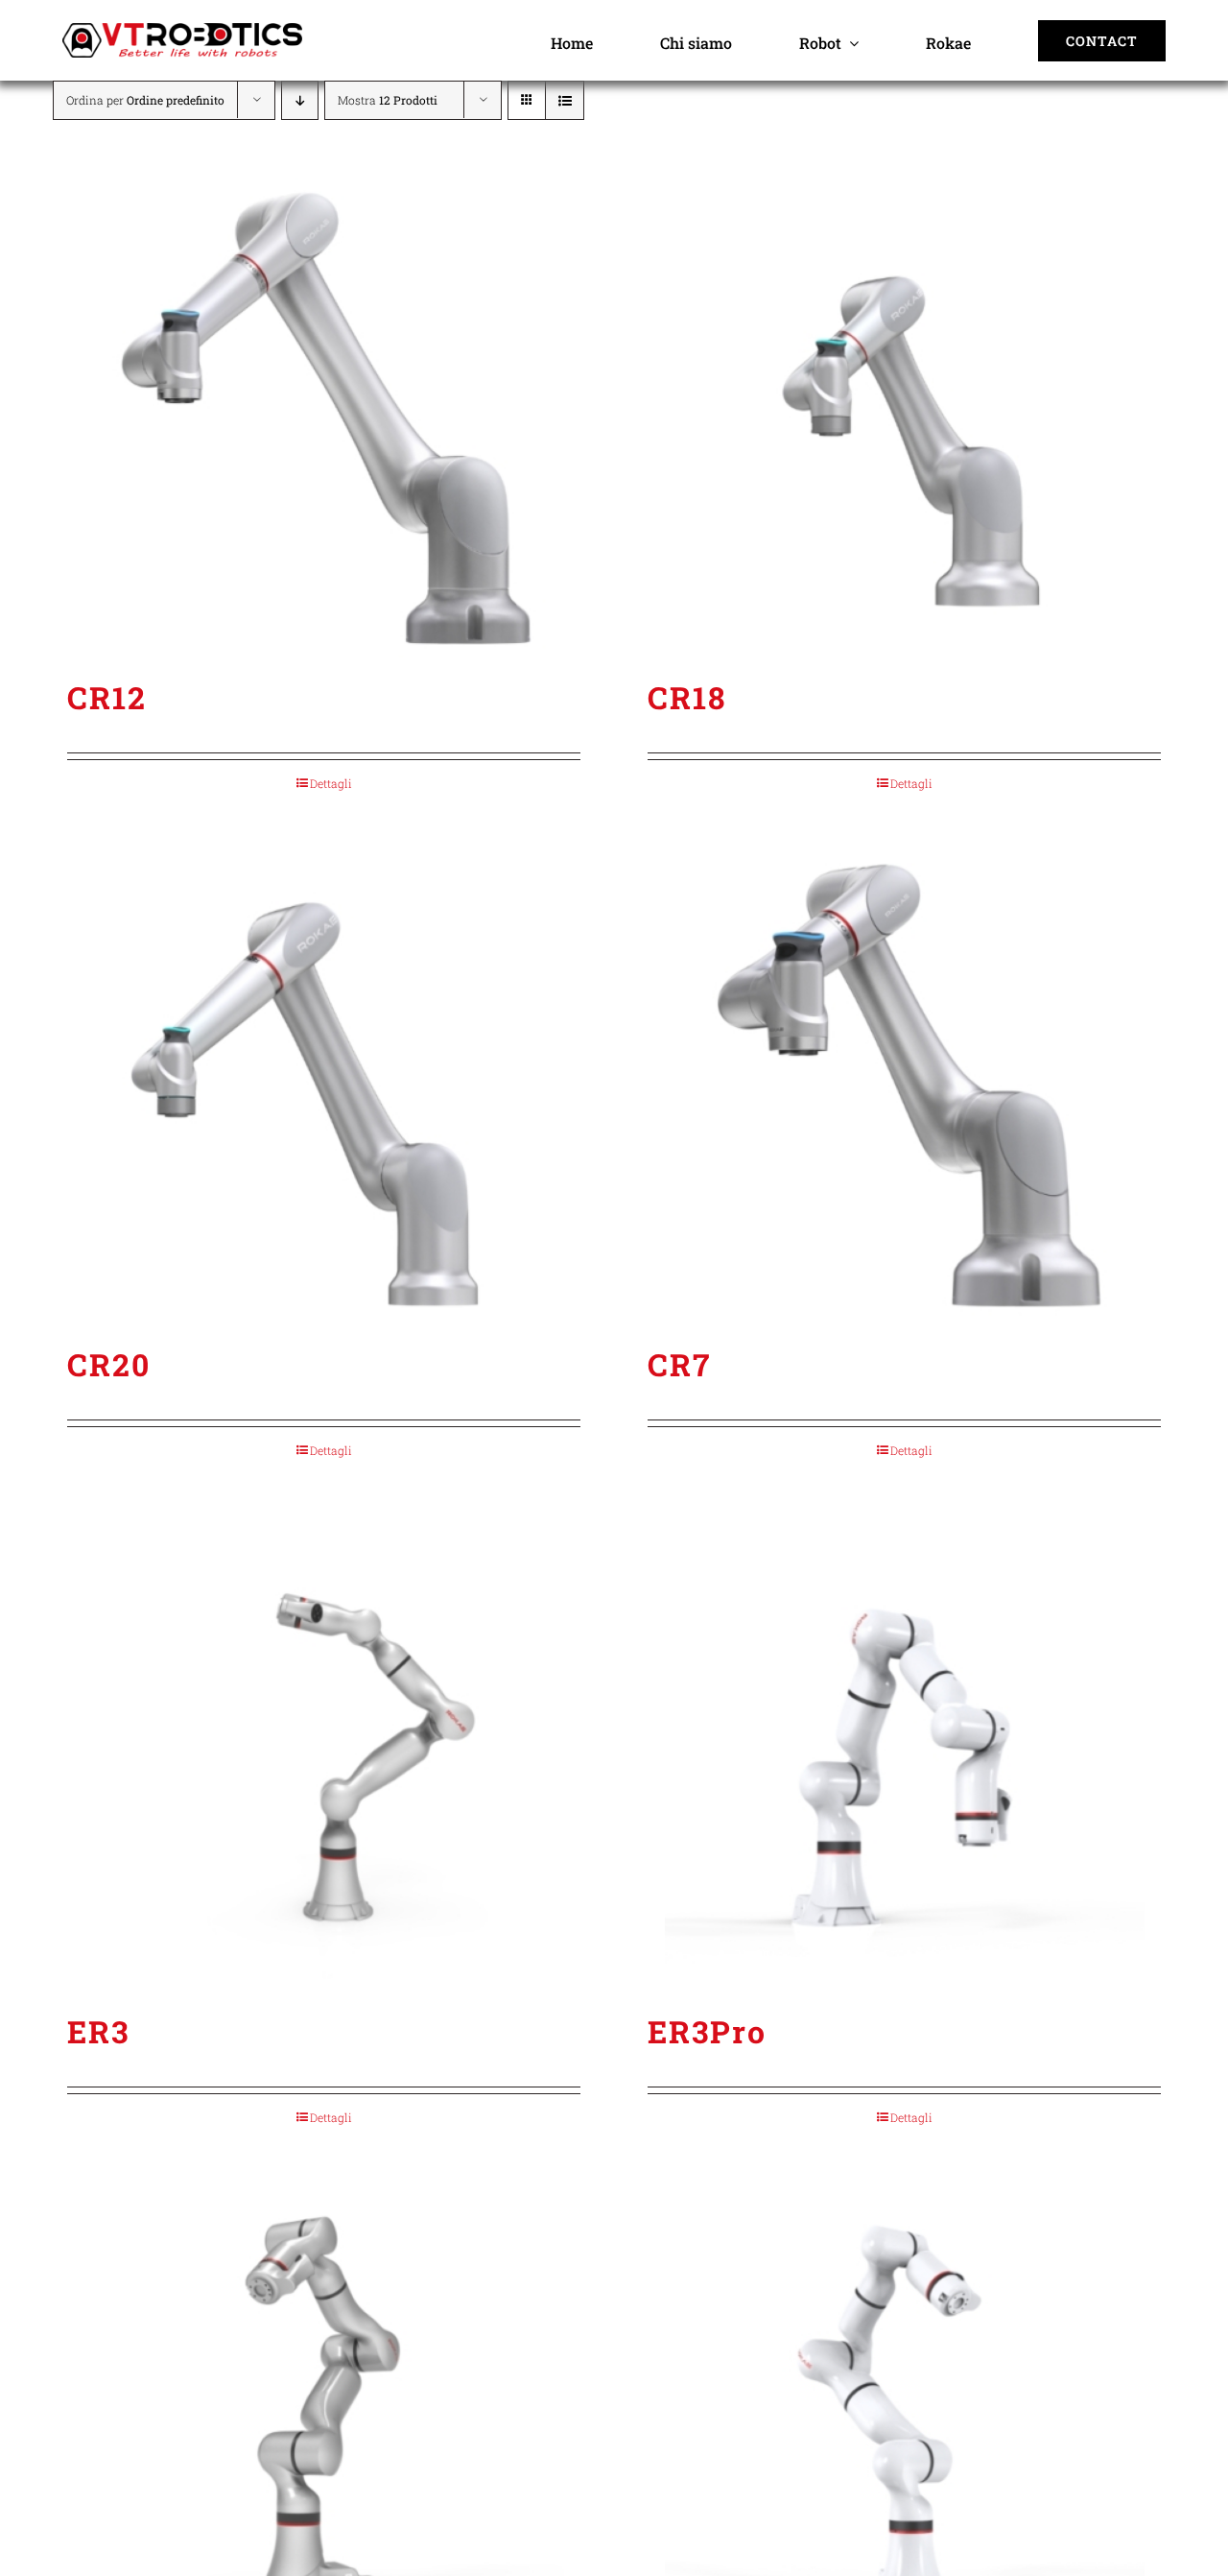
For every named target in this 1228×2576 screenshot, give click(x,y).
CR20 (109, 1364)
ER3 (98, 2031)
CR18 (687, 697)
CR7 (679, 1364)
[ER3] (324, 1752)
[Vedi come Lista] (565, 100)
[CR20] (324, 1085)
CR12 (107, 697)
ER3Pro (707, 2031)
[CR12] (324, 417)
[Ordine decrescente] (300, 100)
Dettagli (331, 783)
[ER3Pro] (904, 1752)
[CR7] (904, 1085)
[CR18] (904, 417)
